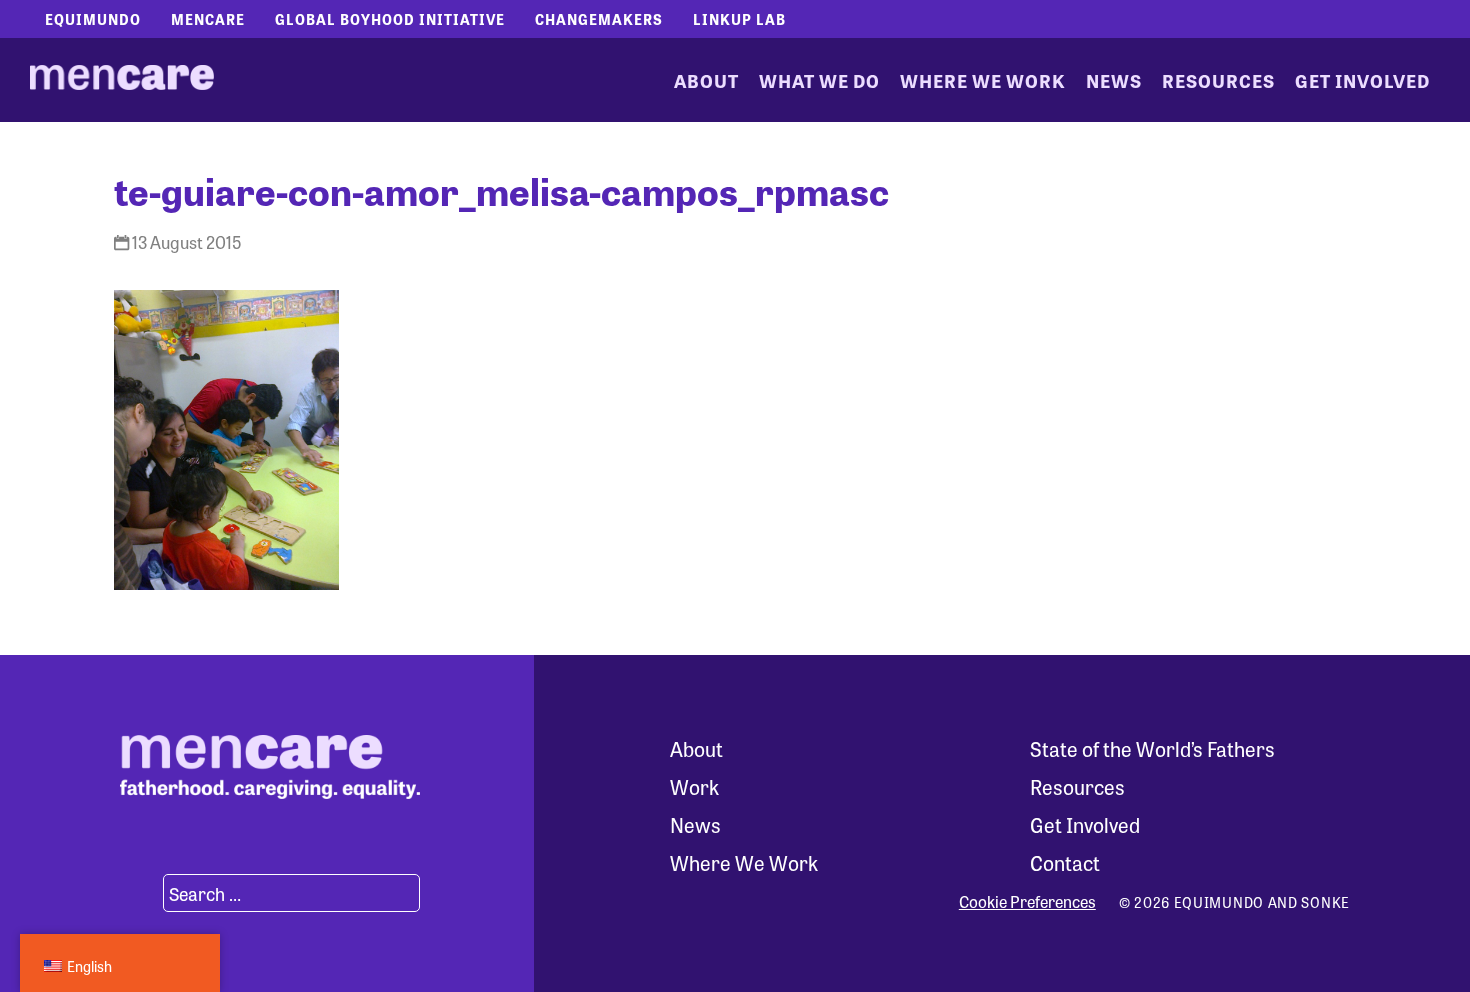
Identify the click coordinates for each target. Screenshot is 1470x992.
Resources (1218, 80)
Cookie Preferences (1027, 902)
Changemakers (599, 19)
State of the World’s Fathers (1152, 748)
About (706, 80)
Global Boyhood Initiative (390, 19)
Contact (1065, 862)
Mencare (208, 19)
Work (694, 786)
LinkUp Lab (739, 19)
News (1114, 80)
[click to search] (139, 893)
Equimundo (93, 19)
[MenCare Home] (122, 80)
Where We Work (983, 80)
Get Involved (1362, 80)
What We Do (819, 80)
